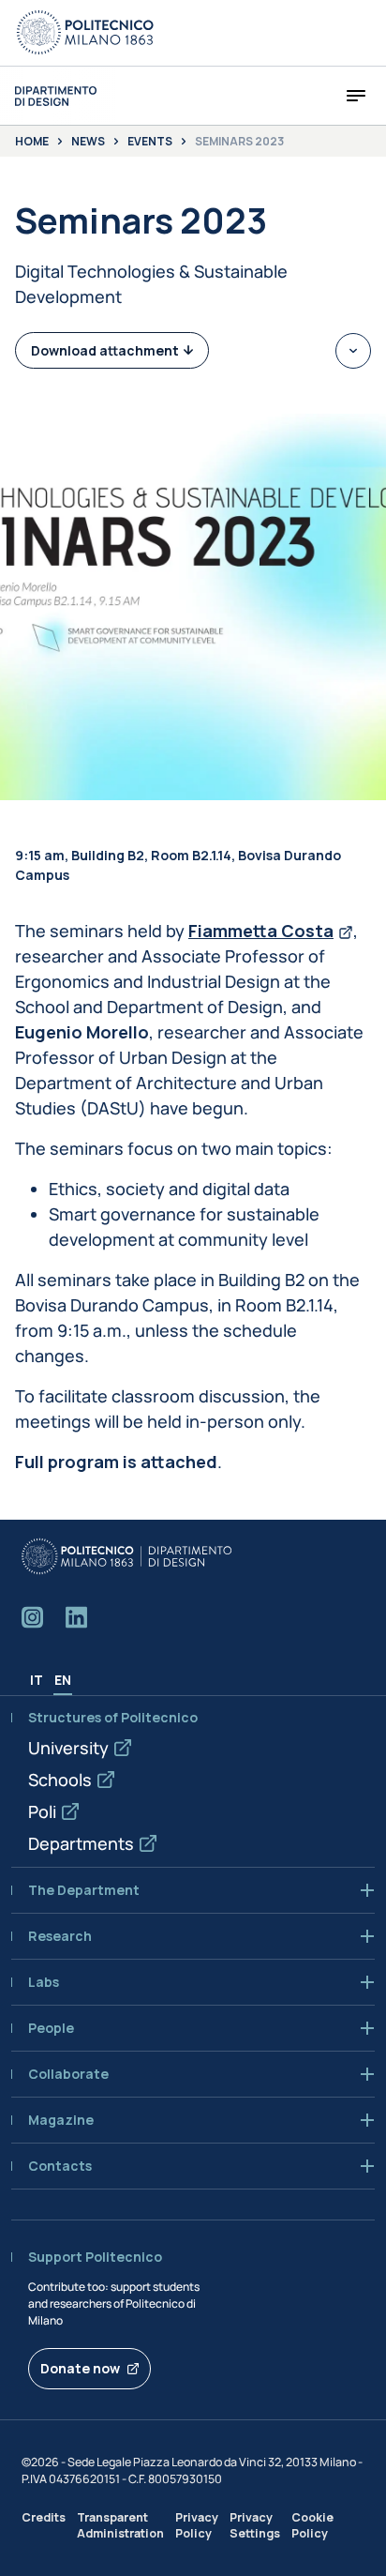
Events (150, 142)
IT (37, 1680)
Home (32, 142)
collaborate (68, 2074)
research (60, 1936)
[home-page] (56, 96)
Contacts (60, 2166)
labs (44, 1982)
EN (63, 1680)
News (88, 142)
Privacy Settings (255, 2525)
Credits (44, 2517)
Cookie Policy (312, 2525)
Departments (81, 1843)
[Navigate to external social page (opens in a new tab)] (32, 1617)
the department (84, 1890)
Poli (42, 1811)
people (51, 2028)
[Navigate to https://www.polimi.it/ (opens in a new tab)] (85, 33)
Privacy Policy (197, 2525)
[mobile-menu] (356, 96)
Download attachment (105, 350)
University (68, 1748)
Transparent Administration (120, 2525)
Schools (60, 1780)
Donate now (80, 2368)
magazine (61, 2120)
